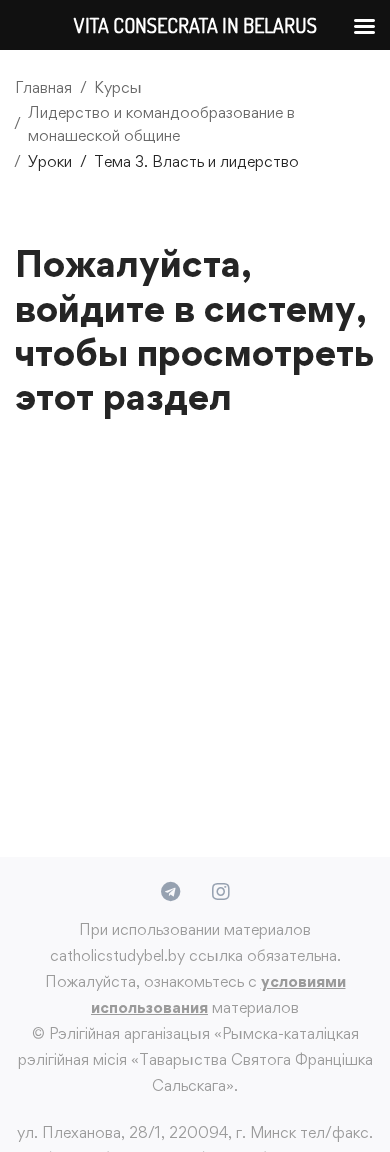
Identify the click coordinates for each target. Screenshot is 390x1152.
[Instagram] (221, 892)
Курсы (118, 87)
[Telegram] (170, 892)
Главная (43, 87)
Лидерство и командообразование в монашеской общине (161, 124)
